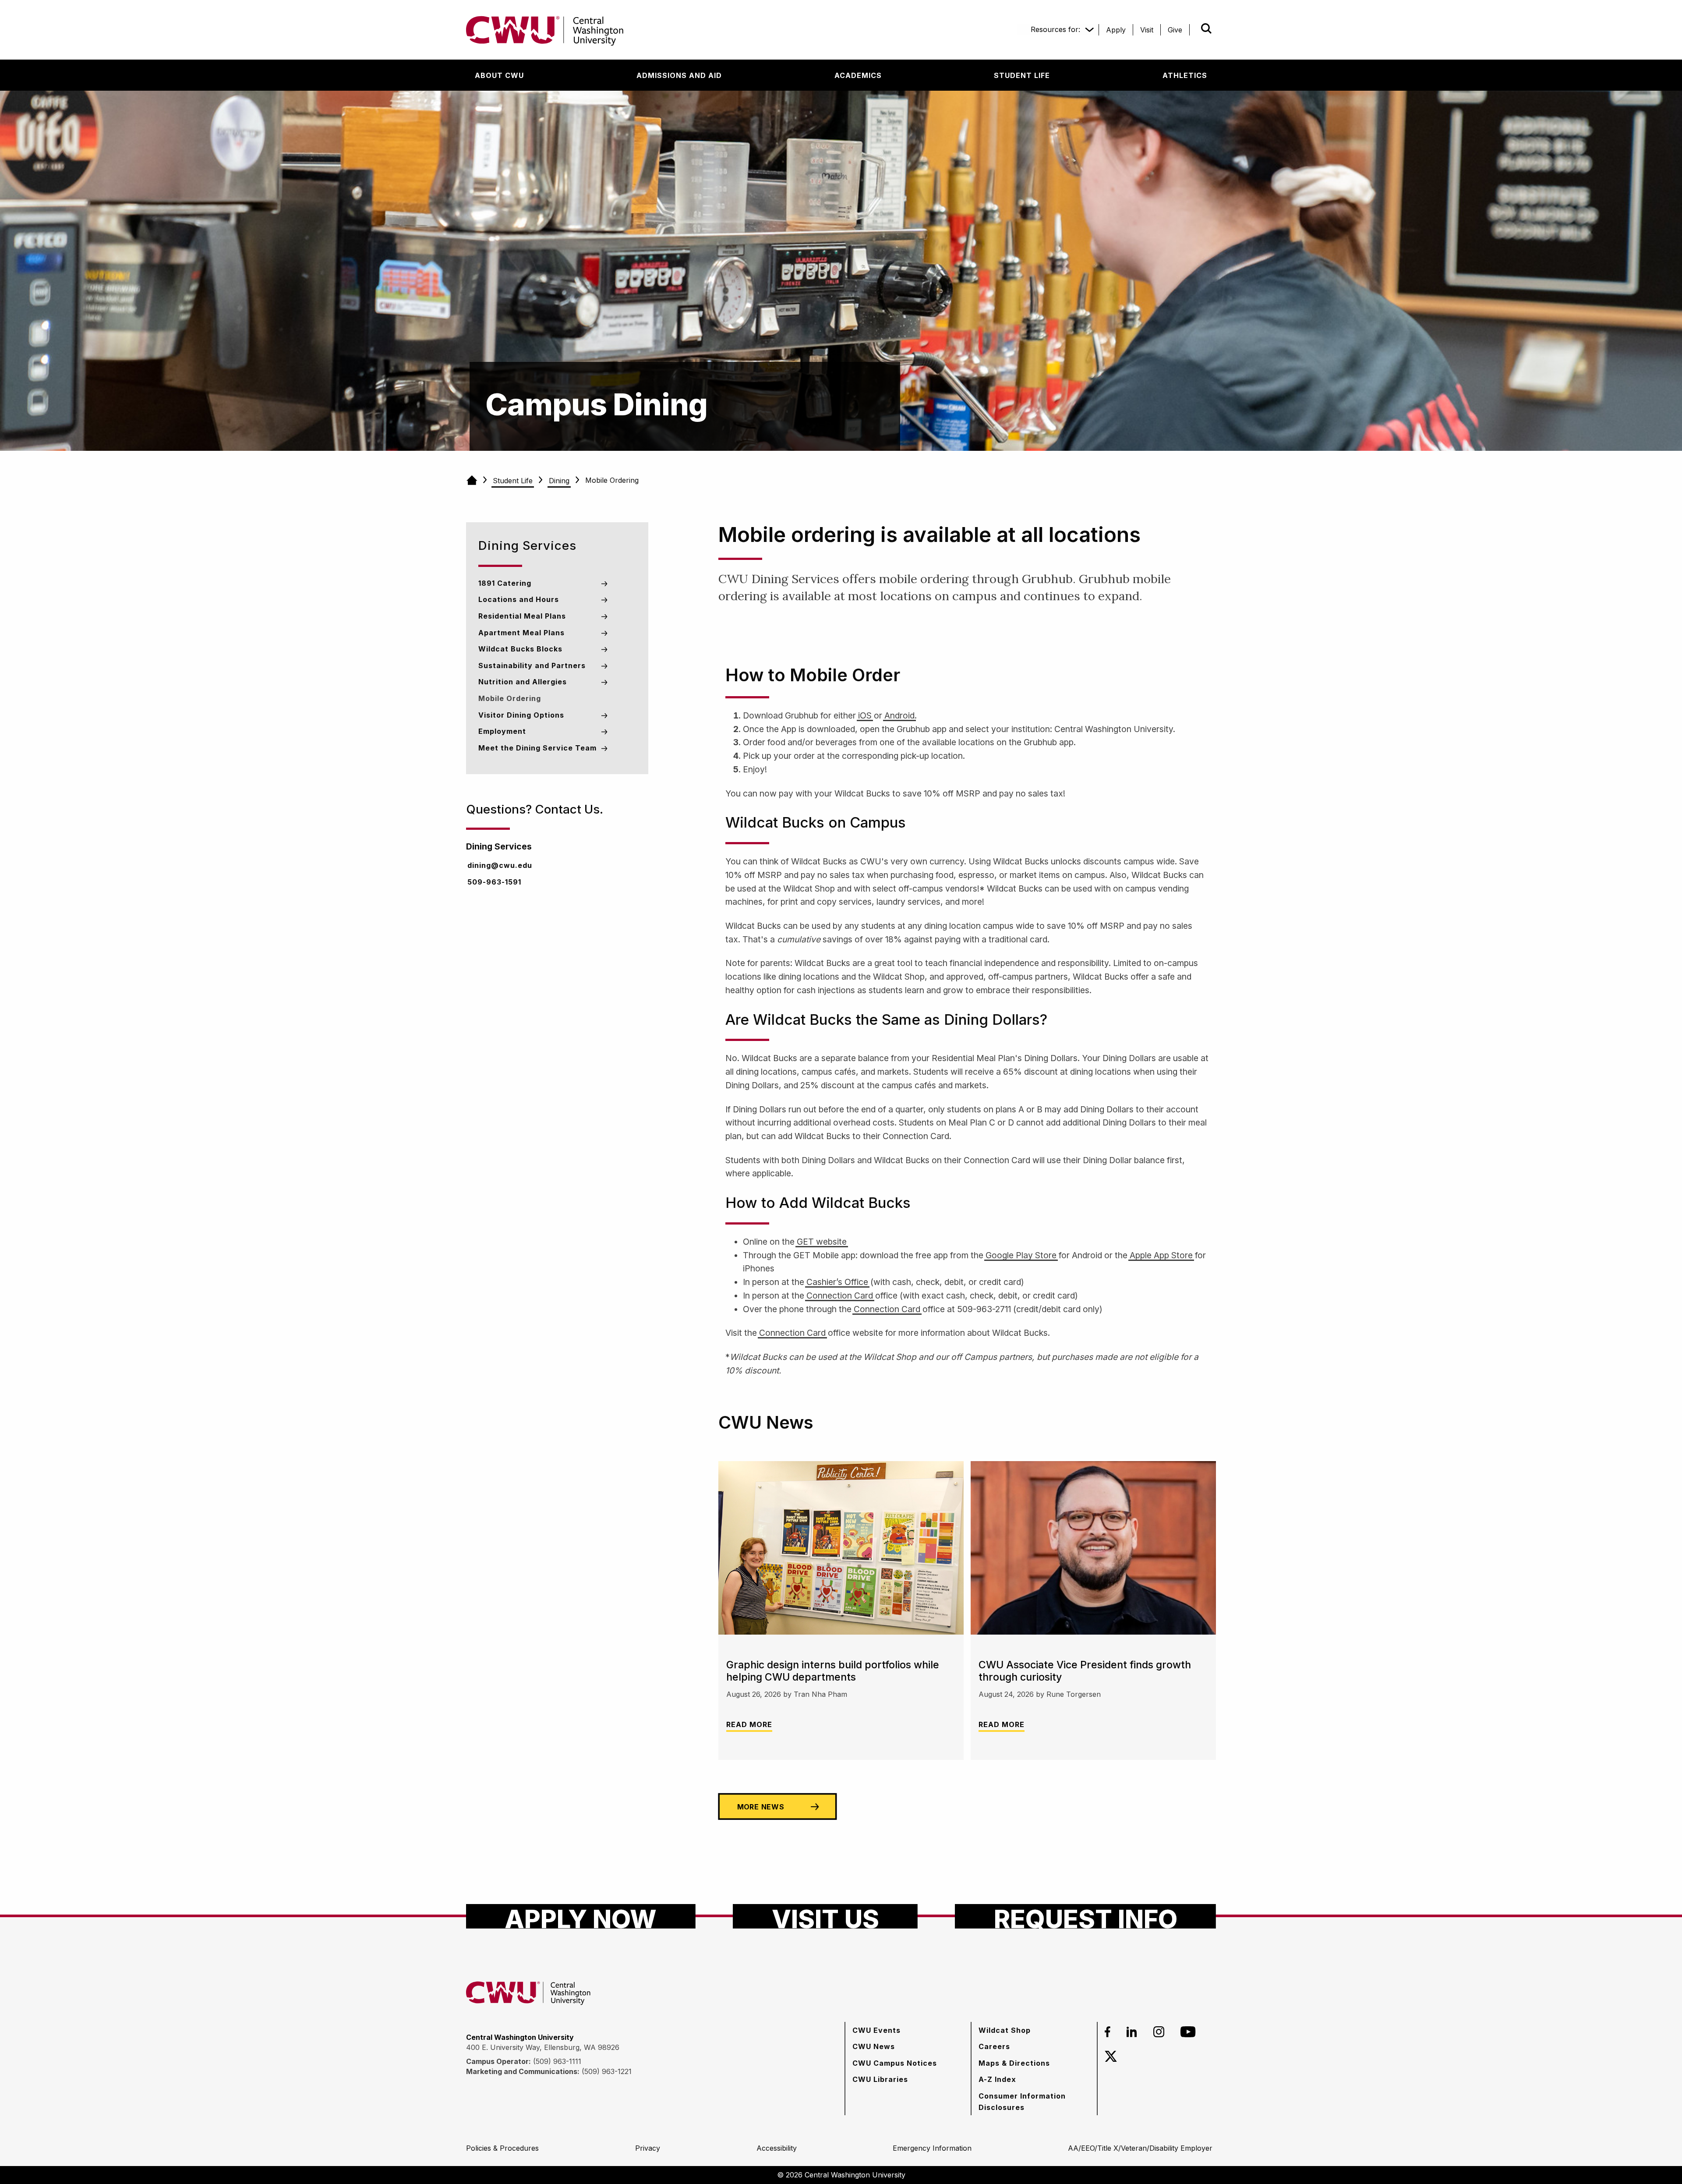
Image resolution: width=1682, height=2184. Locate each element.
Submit (1194, 28)
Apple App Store (1161, 1255)
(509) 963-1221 (607, 2071)
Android (899, 715)
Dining (559, 481)
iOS (865, 715)
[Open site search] (1206, 28)
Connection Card (840, 1296)
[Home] (472, 481)
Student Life (513, 481)
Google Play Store (1021, 1255)
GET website (822, 1242)
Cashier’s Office (837, 1282)
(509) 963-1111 (557, 2061)
